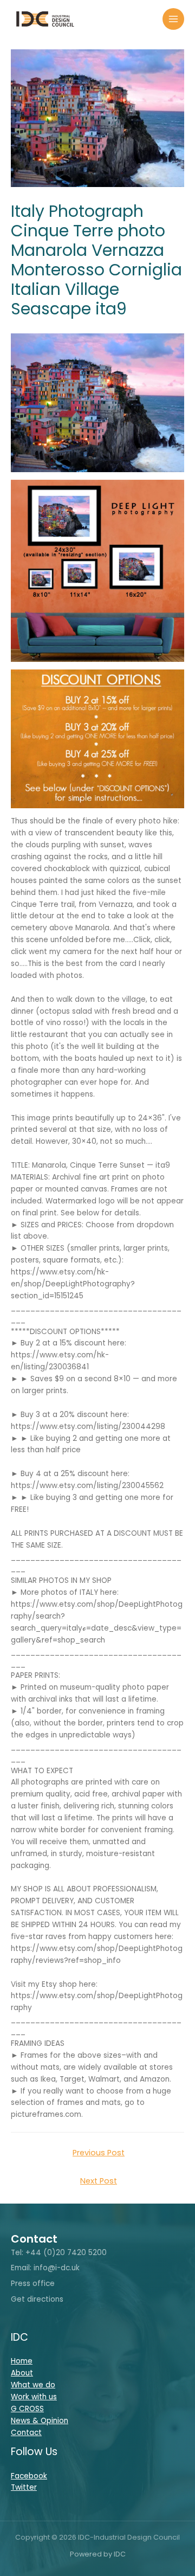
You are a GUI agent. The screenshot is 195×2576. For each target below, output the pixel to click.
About (22, 2373)
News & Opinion (40, 2421)
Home (22, 2361)
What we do (33, 2385)
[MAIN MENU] (174, 19)
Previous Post (99, 2153)
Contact (26, 2433)
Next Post (99, 2181)
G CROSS (27, 2409)
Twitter (24, 2487)
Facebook (29, 2476)
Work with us (34, 2397)
